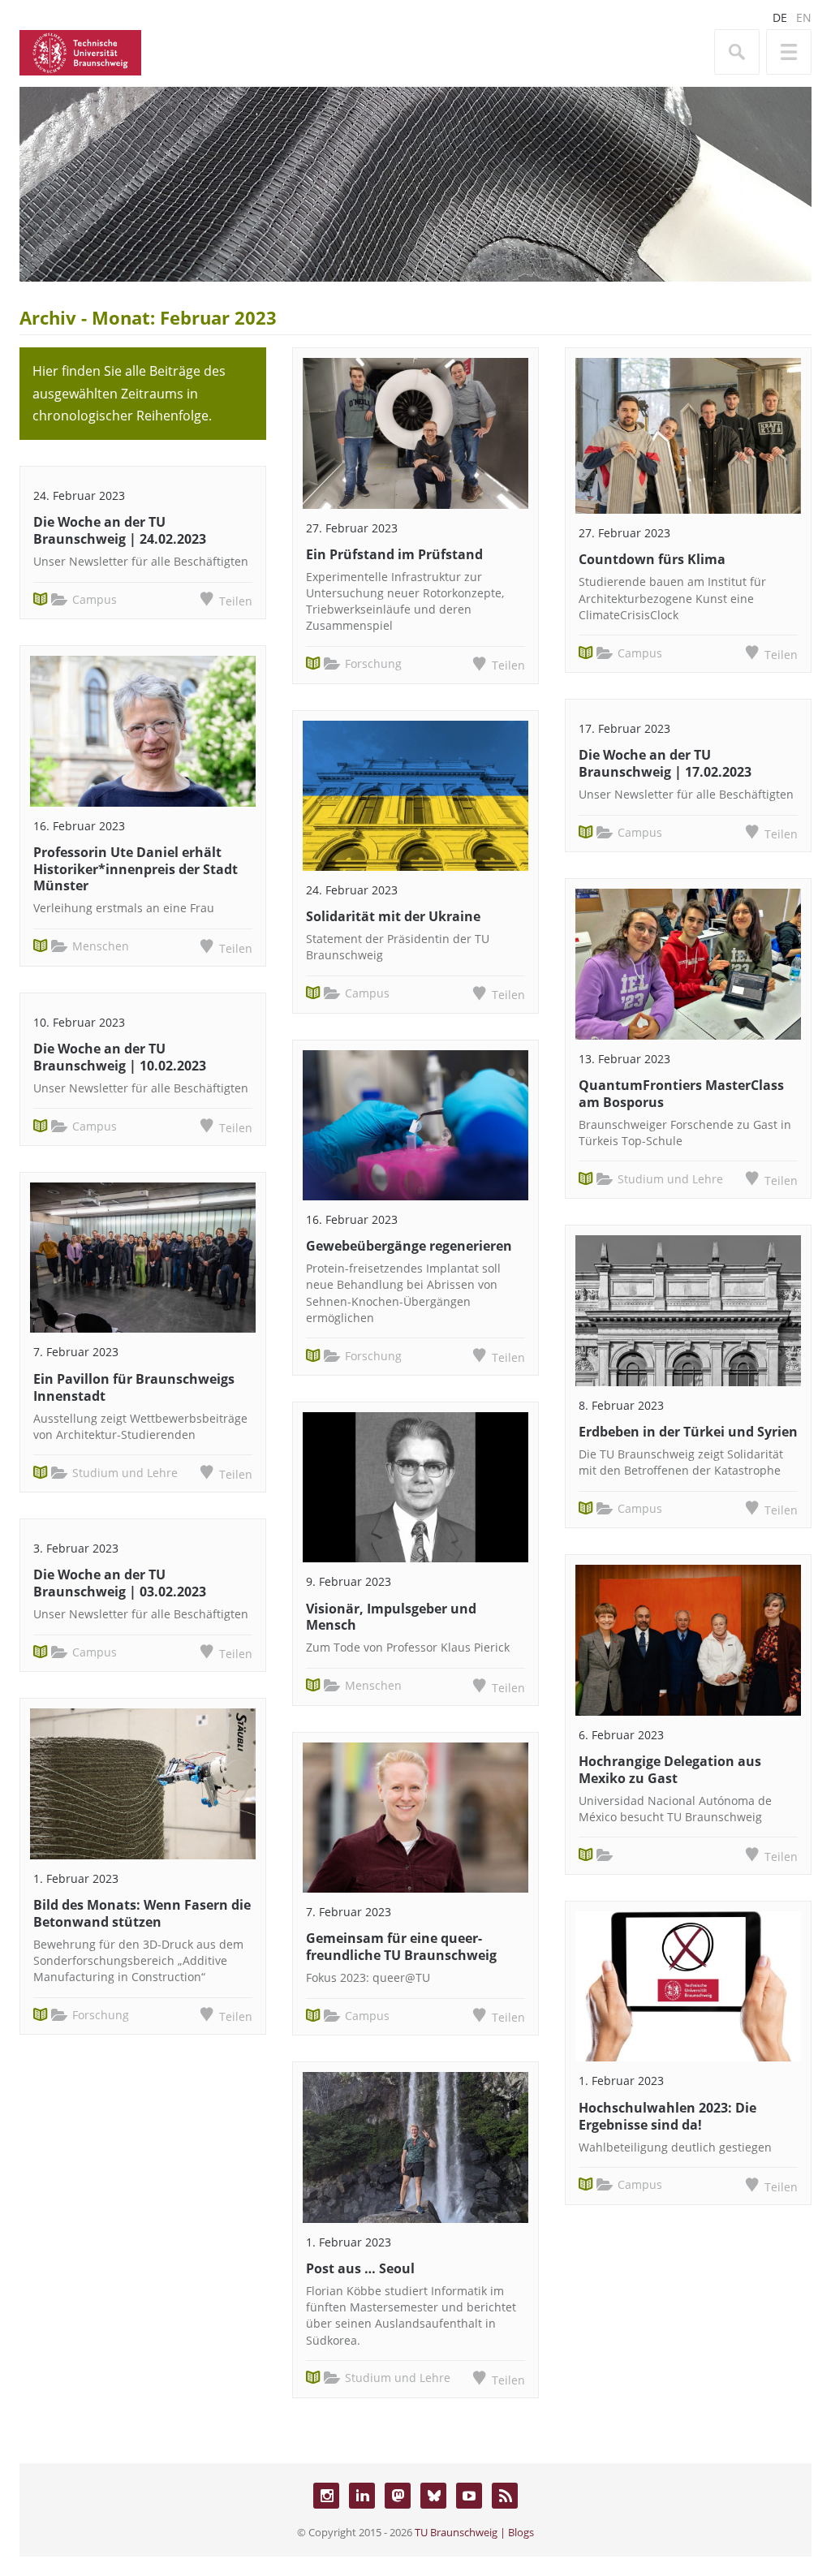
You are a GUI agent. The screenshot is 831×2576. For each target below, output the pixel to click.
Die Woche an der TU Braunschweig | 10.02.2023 (120, 1057)
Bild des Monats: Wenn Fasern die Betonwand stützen (142, 1913)
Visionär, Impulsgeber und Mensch (391, 1617)
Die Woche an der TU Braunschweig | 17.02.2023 (665, 763)
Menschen (101, 946)
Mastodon (398, 2496)
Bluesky (433, 2496)
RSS (505, 2496)
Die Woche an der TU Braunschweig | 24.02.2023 (120, 530)
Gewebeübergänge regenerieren (409, 1246)
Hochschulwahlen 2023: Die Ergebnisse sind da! (667, 2116)
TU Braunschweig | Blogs (474, 2532)
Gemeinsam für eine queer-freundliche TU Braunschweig (401, 1947)
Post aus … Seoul (360, 2268)
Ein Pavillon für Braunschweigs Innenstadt (134, 1387)
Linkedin (362, 2496)
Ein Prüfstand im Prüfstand (394, 554)
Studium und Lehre (125, 1473)
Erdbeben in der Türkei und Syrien (688, 1432)
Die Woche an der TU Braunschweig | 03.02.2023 (120, 1583)
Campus (95, 599)
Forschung (101, 2015)
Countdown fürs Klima (652, 559)
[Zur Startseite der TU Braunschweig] (80, 51)
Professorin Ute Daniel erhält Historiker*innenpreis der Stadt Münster (136, 869)
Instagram (326, 2496)
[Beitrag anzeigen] (143, 731)
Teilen (236, 601)
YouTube (469, 2496)
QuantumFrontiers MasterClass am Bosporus (681, 1094)
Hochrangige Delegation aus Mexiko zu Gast (670, 1770)
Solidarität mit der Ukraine (393, 916)
